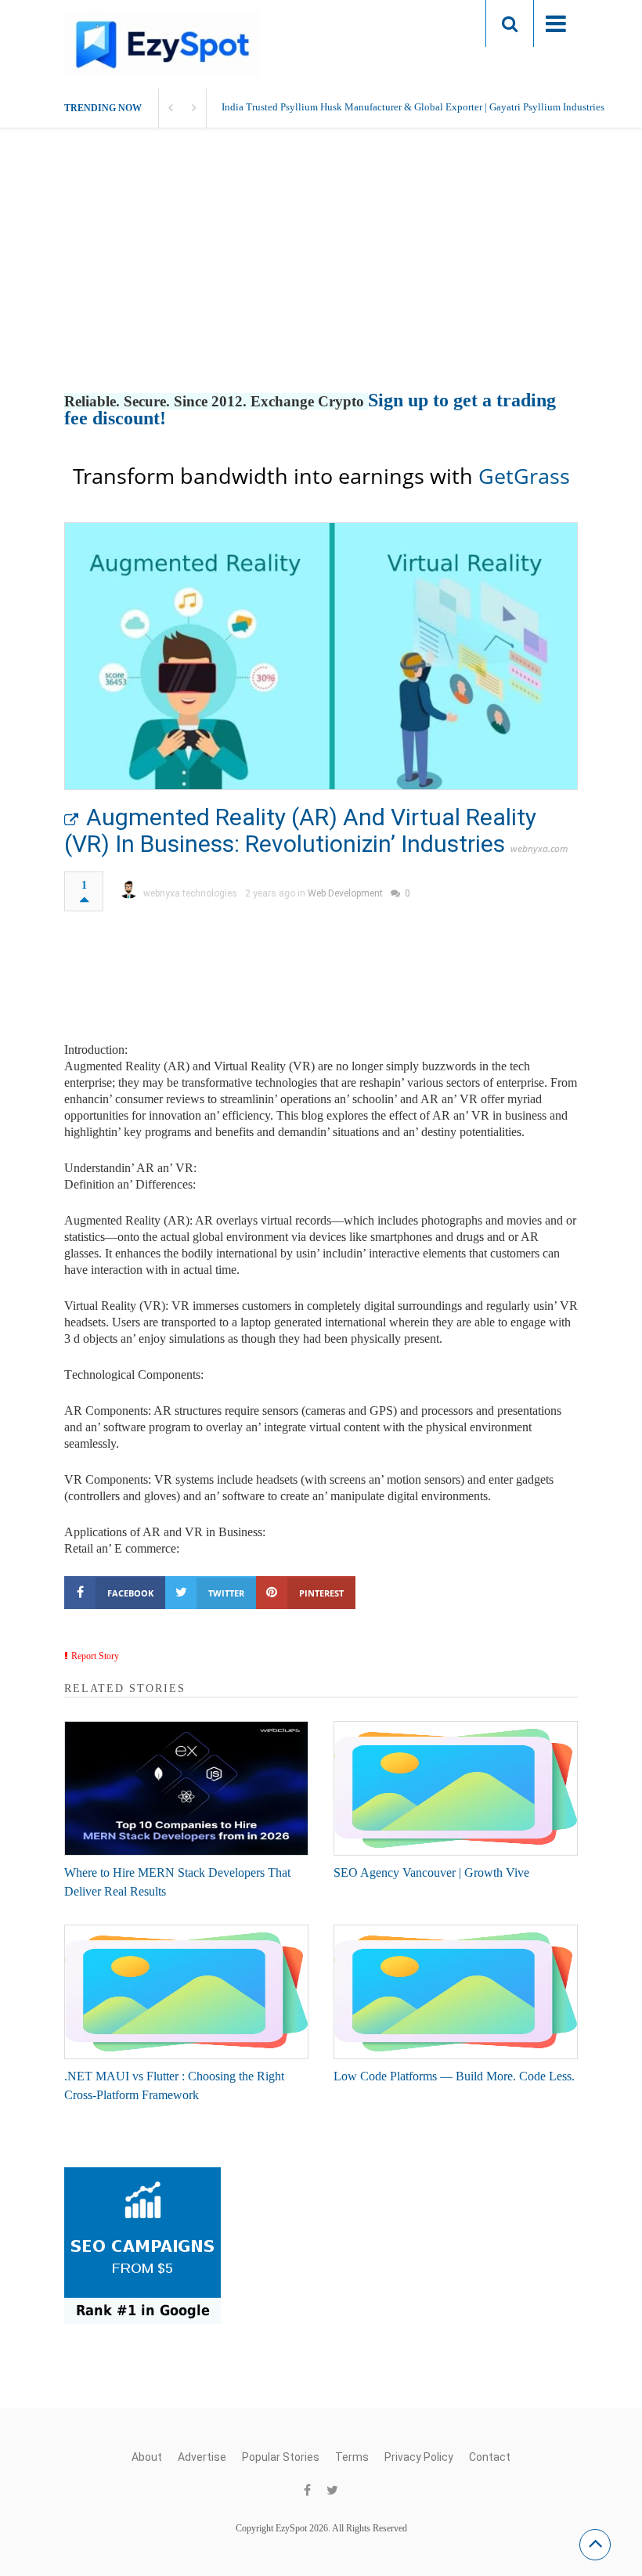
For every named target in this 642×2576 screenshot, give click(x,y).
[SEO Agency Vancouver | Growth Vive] (456, 1788)
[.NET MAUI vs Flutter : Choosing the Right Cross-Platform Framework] (186, 1992)
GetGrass (524, 476)
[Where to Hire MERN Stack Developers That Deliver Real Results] (186, 1788)
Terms (352, 2457)
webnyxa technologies (190, 893)
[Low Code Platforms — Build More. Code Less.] (456, 1992)
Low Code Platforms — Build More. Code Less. (454, 2076)
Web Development (345, 893)
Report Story (95, 1656)
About (147, 2457)
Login (443, 23)
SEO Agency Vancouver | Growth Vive (431, 1872)
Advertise (202, 2457)
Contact (490, 2457)
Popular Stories (281, 2457)
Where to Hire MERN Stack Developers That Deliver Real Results (177, 1882)
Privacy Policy (419, 2457)
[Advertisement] (321, 276)
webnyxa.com (539, 848)
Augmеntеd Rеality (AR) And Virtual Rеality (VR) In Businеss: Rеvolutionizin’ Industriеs (300, 830)
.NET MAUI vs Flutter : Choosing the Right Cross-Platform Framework (174, 2085)
